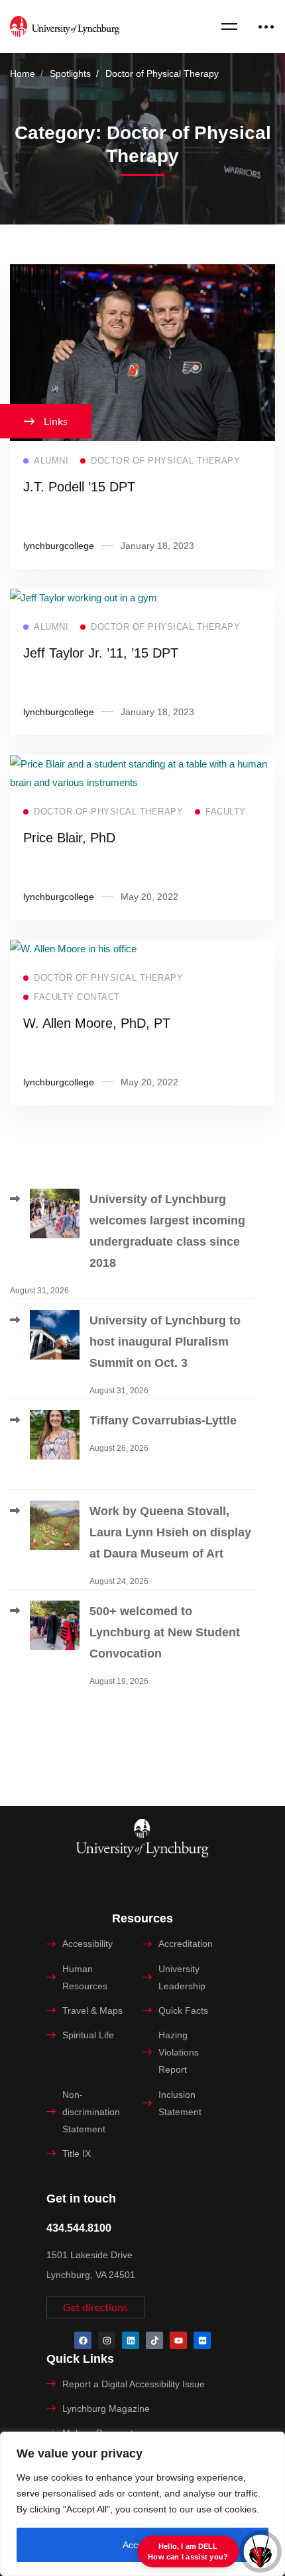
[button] (95, 2307)
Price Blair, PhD (69, 838)
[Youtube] (178, 2340)
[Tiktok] (154, 2340)
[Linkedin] (131, 2340)
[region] (142, 2504)
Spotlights (70, 74)
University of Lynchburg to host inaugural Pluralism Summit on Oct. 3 (165, 1342)
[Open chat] (260, 2551)
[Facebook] (83, 2340)
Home (23, 74)
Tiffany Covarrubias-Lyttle (163, 1420)
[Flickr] (202, 2340)
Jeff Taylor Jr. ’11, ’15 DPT (101, 653)
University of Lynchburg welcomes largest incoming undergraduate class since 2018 (167, 1231)
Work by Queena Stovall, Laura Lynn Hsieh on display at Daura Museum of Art (170, 1532)
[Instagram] (107, 2340)
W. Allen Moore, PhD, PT (97, 1023)
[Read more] (142, 273)
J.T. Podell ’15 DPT (79, 487)
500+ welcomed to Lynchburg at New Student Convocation (165, 1632)
